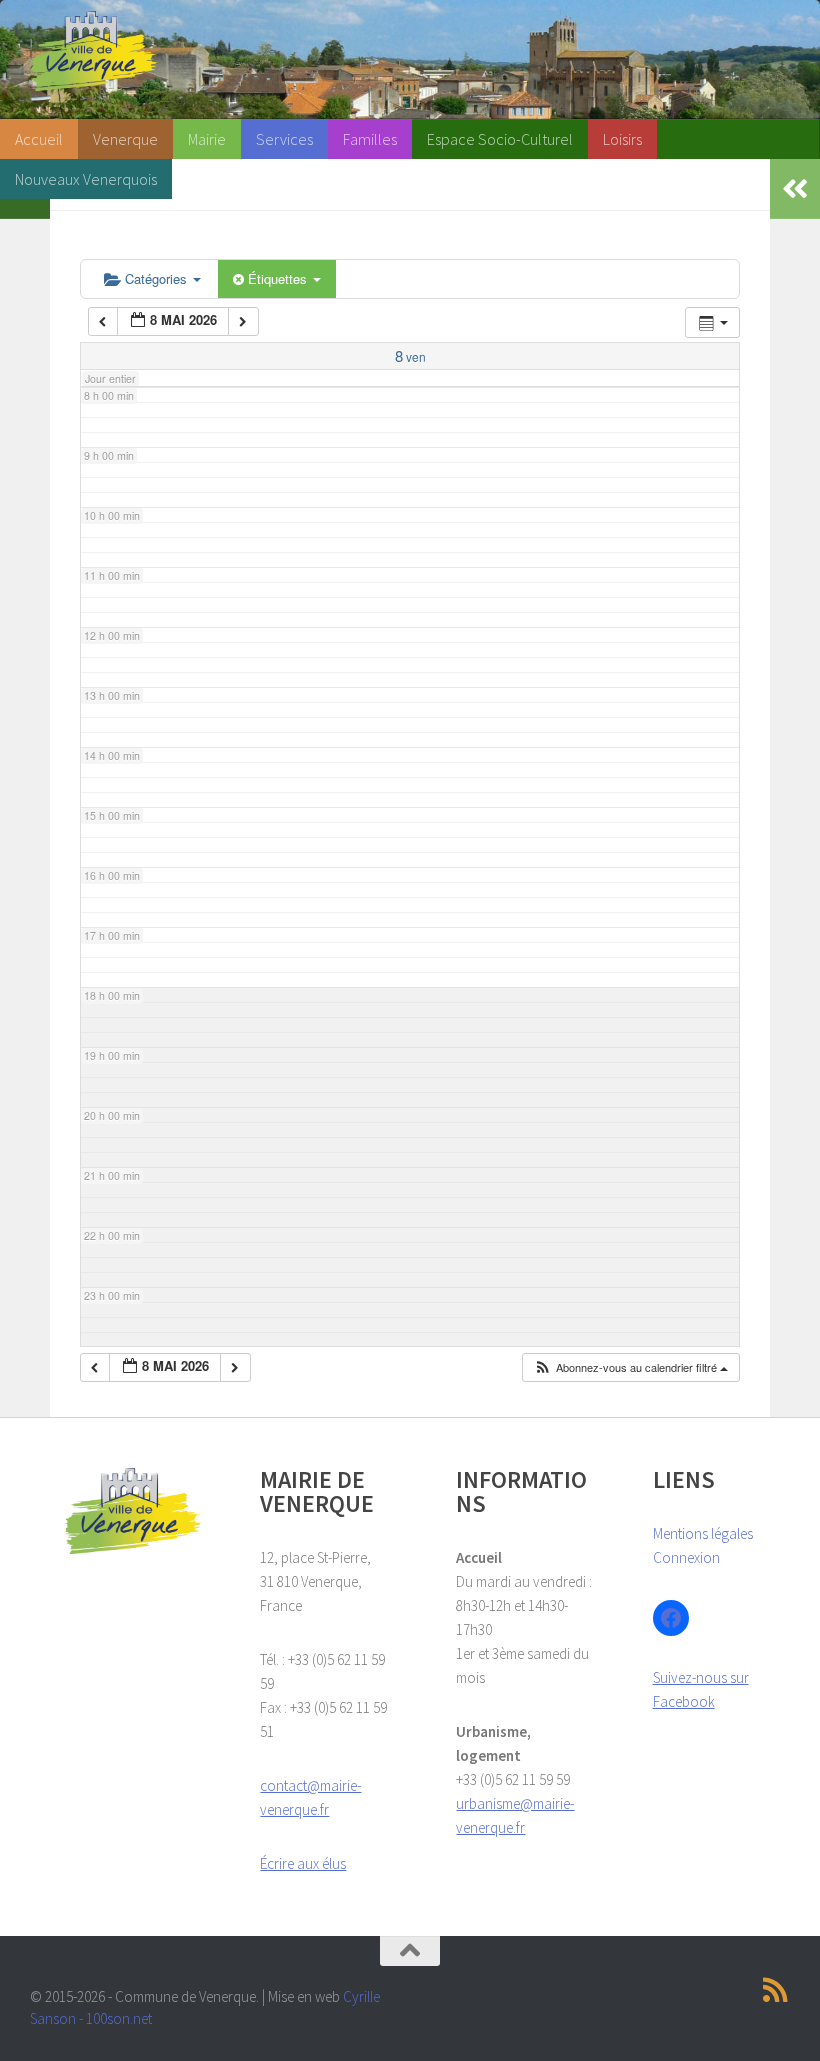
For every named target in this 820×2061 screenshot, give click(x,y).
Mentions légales (703, 1533)
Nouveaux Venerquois (86, 179)
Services (284, 139)
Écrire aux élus (303, 1863)
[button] (630, 1367)
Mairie (207, 139)
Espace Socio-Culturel (500, 139)
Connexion (686, 1557)
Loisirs (622, 139)
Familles (370, 139)
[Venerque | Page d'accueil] (94, 51)
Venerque (125, 139)
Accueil (39, 139)
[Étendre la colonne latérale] (795, 189)
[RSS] (776, 1990)
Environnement (237, 179)
